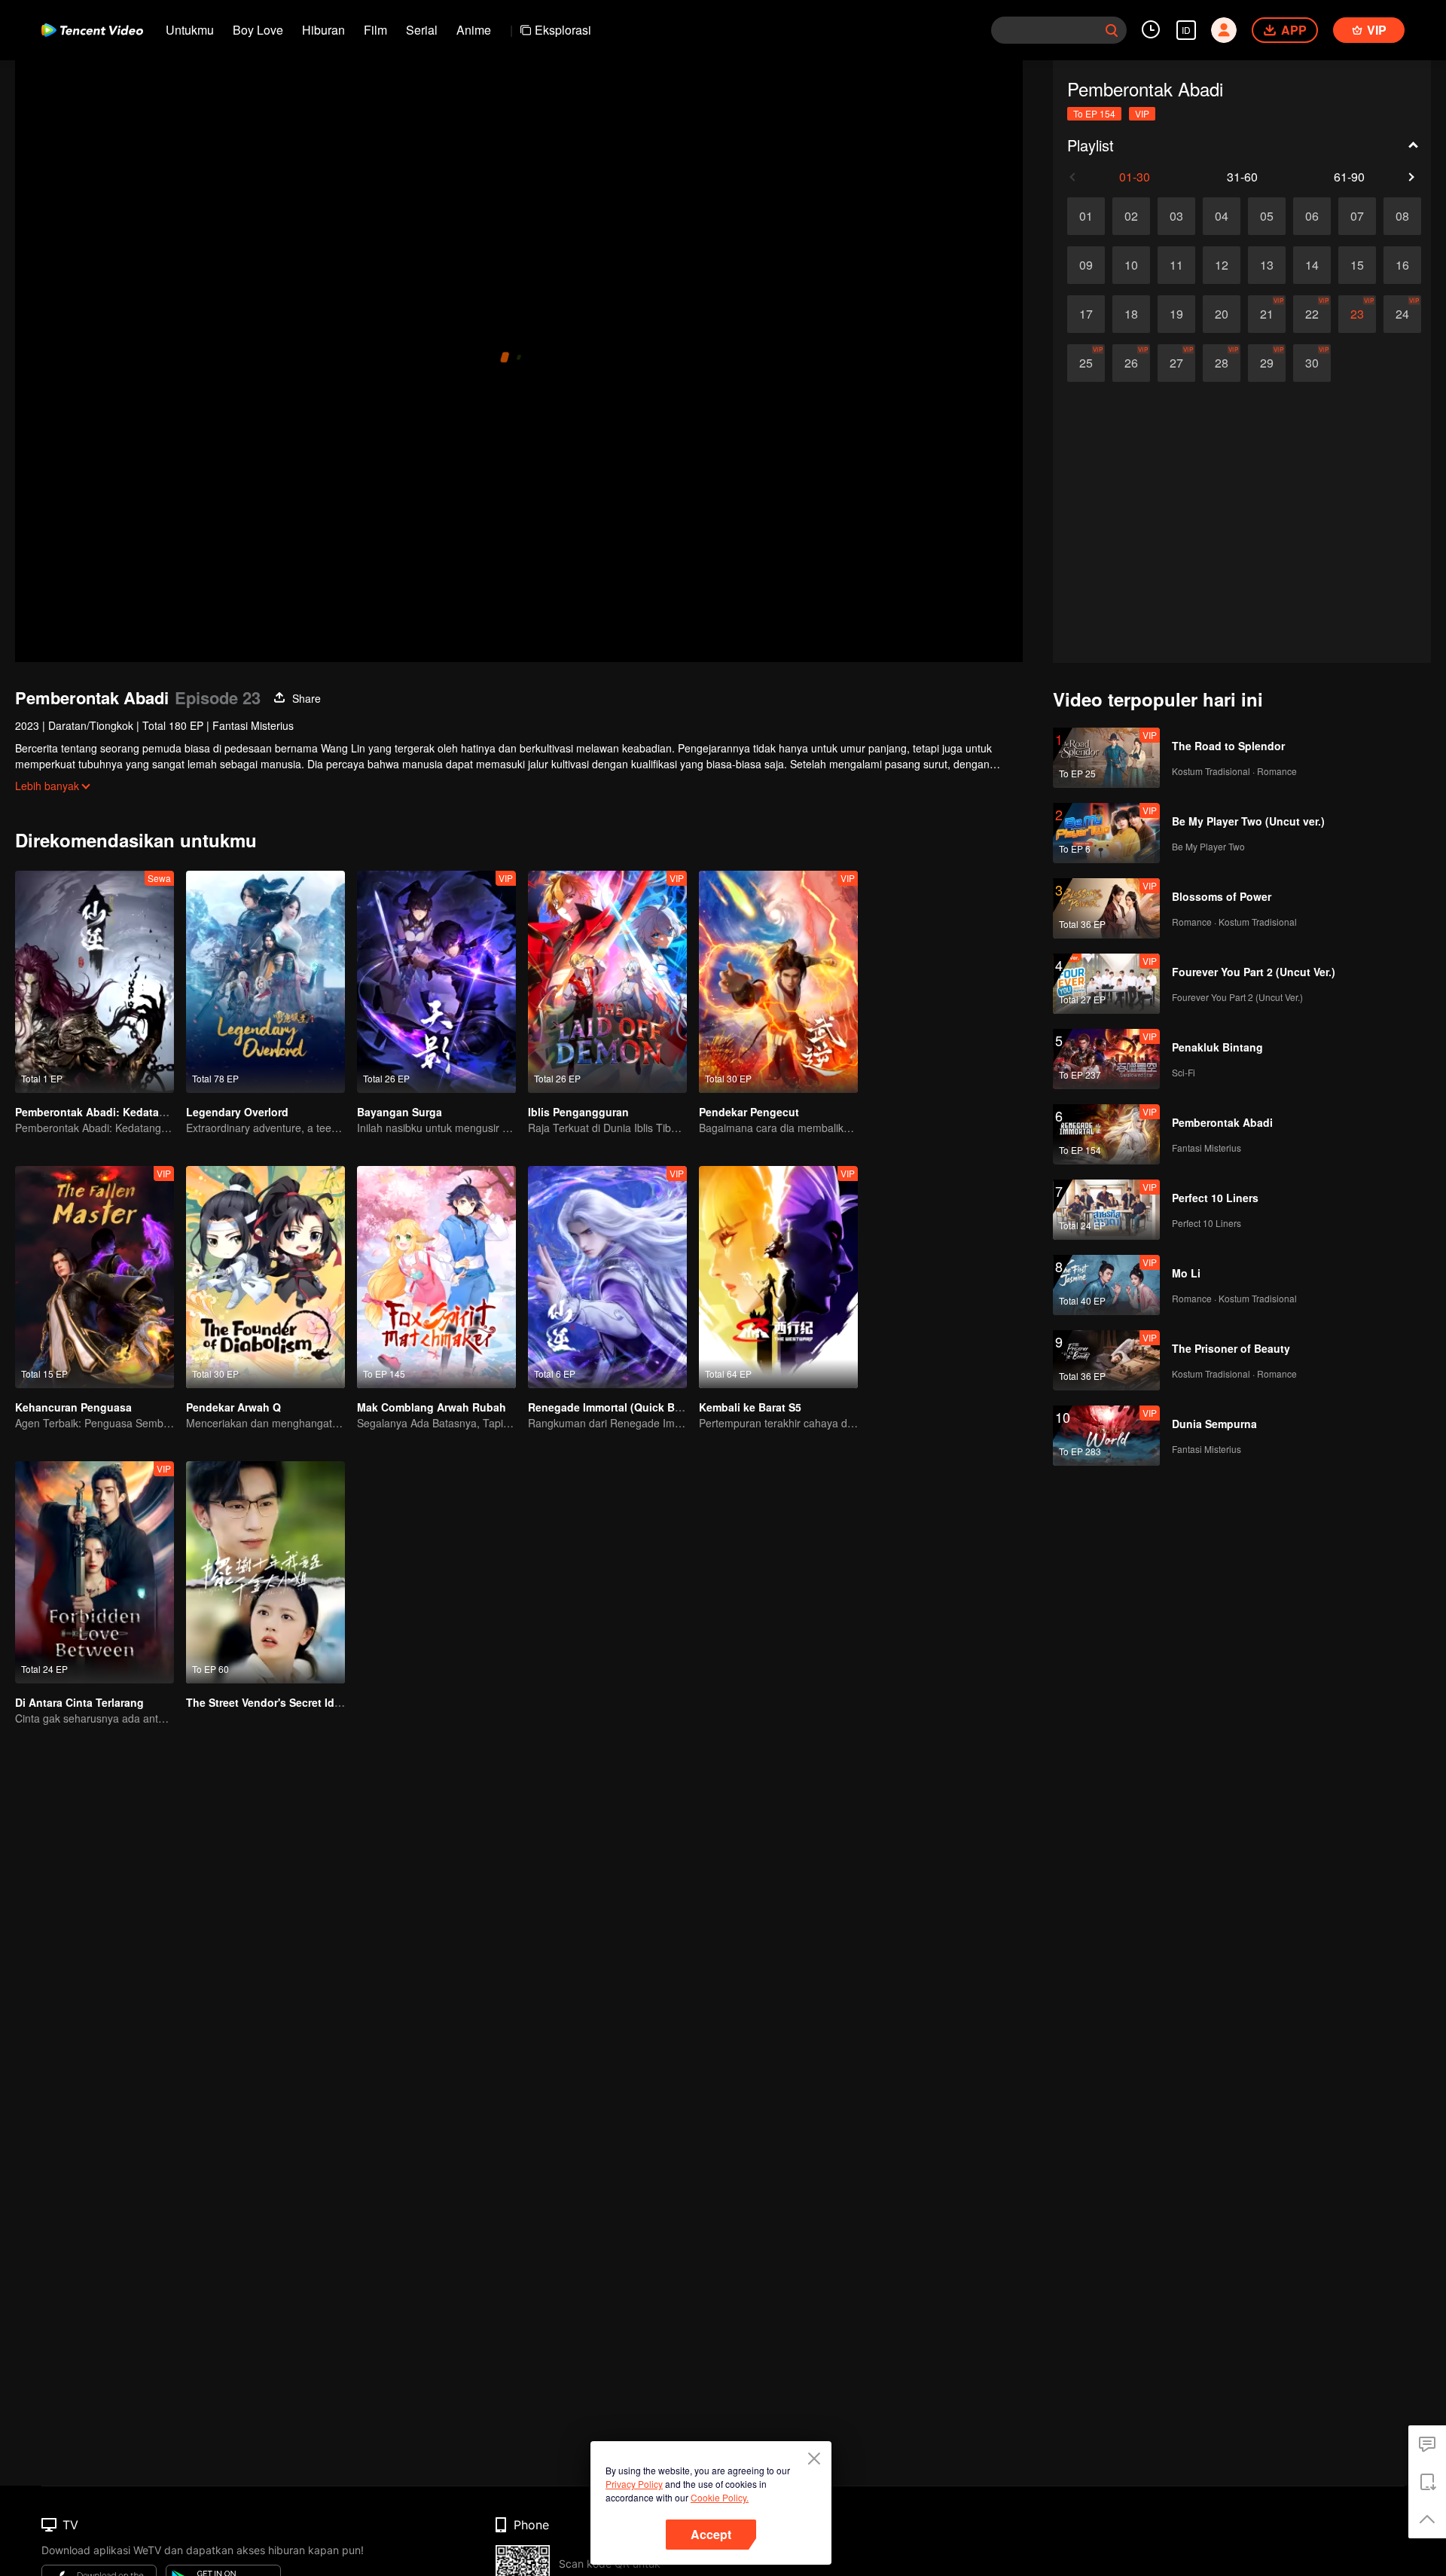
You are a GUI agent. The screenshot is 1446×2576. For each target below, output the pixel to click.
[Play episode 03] (1176, 216)
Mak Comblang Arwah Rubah (432, 1407)
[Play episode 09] (1086, 265)
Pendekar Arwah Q (233, 1407)
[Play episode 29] (1267, 363)
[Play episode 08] (1402, 216)
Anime (474, 30)
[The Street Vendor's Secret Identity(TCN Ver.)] (265, 1572)
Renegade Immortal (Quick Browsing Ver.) (635, 1407)
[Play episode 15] (1357, 265)
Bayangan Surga (400, 1112)
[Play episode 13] (1267, 265)
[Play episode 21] (1267, 314)
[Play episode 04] (1222, 216)
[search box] (1112, 30)
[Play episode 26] (1131, 363)
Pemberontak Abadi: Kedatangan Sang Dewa (130, 1112)
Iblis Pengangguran (578, 1112)
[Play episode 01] (1086, 216)
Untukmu (190, 30)
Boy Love (258, 30)
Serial (422, 30)
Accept (711, 2534)
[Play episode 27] (1176, 363)
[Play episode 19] (1176, 314)
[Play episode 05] (1267, 216)
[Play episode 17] (1086, 314)
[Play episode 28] (1222, 363)
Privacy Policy (634, 2484)
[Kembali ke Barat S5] (778, 1277)
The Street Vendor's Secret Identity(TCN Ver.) (300, 1702)
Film (375, 30)
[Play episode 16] (1402, 265)
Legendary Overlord (237, 1112)
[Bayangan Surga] (436, 982)
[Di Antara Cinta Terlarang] (95, 1572)
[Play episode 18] (1131, 314)
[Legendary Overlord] (265, 982)
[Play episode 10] (1131, 265)
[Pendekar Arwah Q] (265, 1277)
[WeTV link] (92, 30)
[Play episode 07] (1357, 216)
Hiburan (323, 30)
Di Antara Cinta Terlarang (79, 1702)
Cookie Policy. (720, 2497)
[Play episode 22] (1312, 314)
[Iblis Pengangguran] (607, 982)
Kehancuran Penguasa (73, 1407)
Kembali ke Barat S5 (750, 1407)
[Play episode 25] (1086, 363)
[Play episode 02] (1131, 216)
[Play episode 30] (1312, 363)
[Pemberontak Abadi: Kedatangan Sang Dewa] (95, 982)
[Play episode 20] (1222, 314)
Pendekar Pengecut (749, 1112)
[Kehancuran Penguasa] (95, 1277)
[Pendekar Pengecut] (778, 982)
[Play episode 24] (1402, 314)
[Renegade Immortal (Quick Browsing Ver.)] (607, 1277)
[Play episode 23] (1357, 314)
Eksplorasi (563, 30)
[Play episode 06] (1312, 216)
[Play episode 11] (1176, 265)
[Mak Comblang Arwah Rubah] (436, 1277)
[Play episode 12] (1222, 265)
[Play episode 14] (1312, 265)
